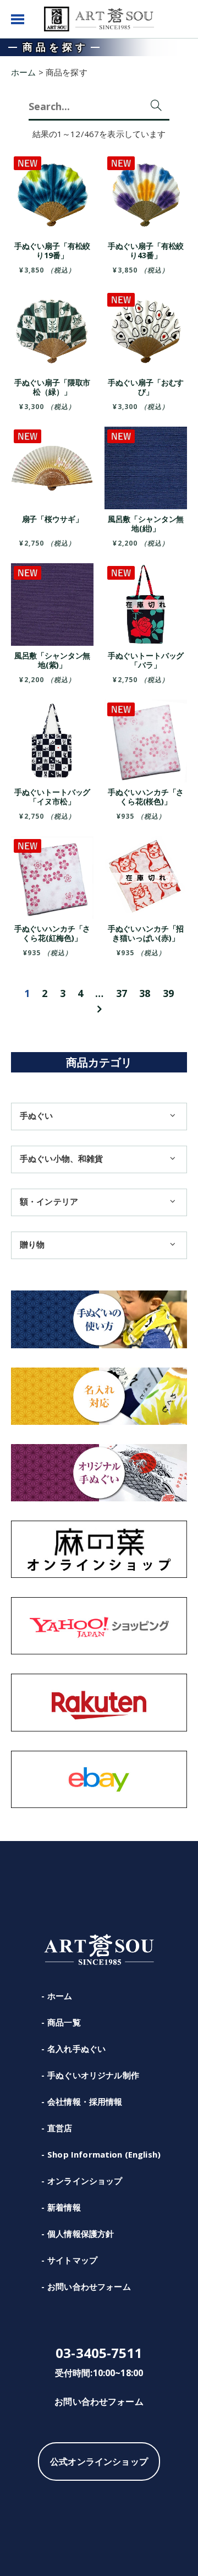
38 (145, 993)
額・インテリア (49, 1201)
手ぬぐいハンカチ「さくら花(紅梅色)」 (53, 933)
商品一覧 (64, 2022)
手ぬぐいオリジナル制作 (93, 2075)
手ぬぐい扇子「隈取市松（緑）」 (53, 387)
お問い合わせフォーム (89, 2286)
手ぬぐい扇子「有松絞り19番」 (53, 250)
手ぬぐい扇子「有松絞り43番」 (146, 250)
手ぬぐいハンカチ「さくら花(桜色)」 (146, 797)
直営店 (60, 2128)
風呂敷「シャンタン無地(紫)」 (53, 660)
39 (168, 993)
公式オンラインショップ (99, 2461)
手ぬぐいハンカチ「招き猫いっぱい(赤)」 (146, 933)
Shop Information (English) (104, 2154)
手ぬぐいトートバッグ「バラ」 (146, 660)
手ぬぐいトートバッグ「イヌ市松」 (53, 797)
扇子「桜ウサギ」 (53, 519)
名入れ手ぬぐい (76, 2049)
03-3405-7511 (99, 2353)
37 (122, 993)
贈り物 (32, 1244)
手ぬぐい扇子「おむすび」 (146, 387)
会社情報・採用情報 (85, 2101)
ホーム (60, 1996)
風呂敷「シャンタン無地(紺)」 (146, 524)
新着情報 (64, 2207)
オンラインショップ (85, 2181)
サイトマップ (72, 2260)
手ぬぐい (37, 1115)
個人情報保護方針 (81, 2234)
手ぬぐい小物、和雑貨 (62, 1158)
